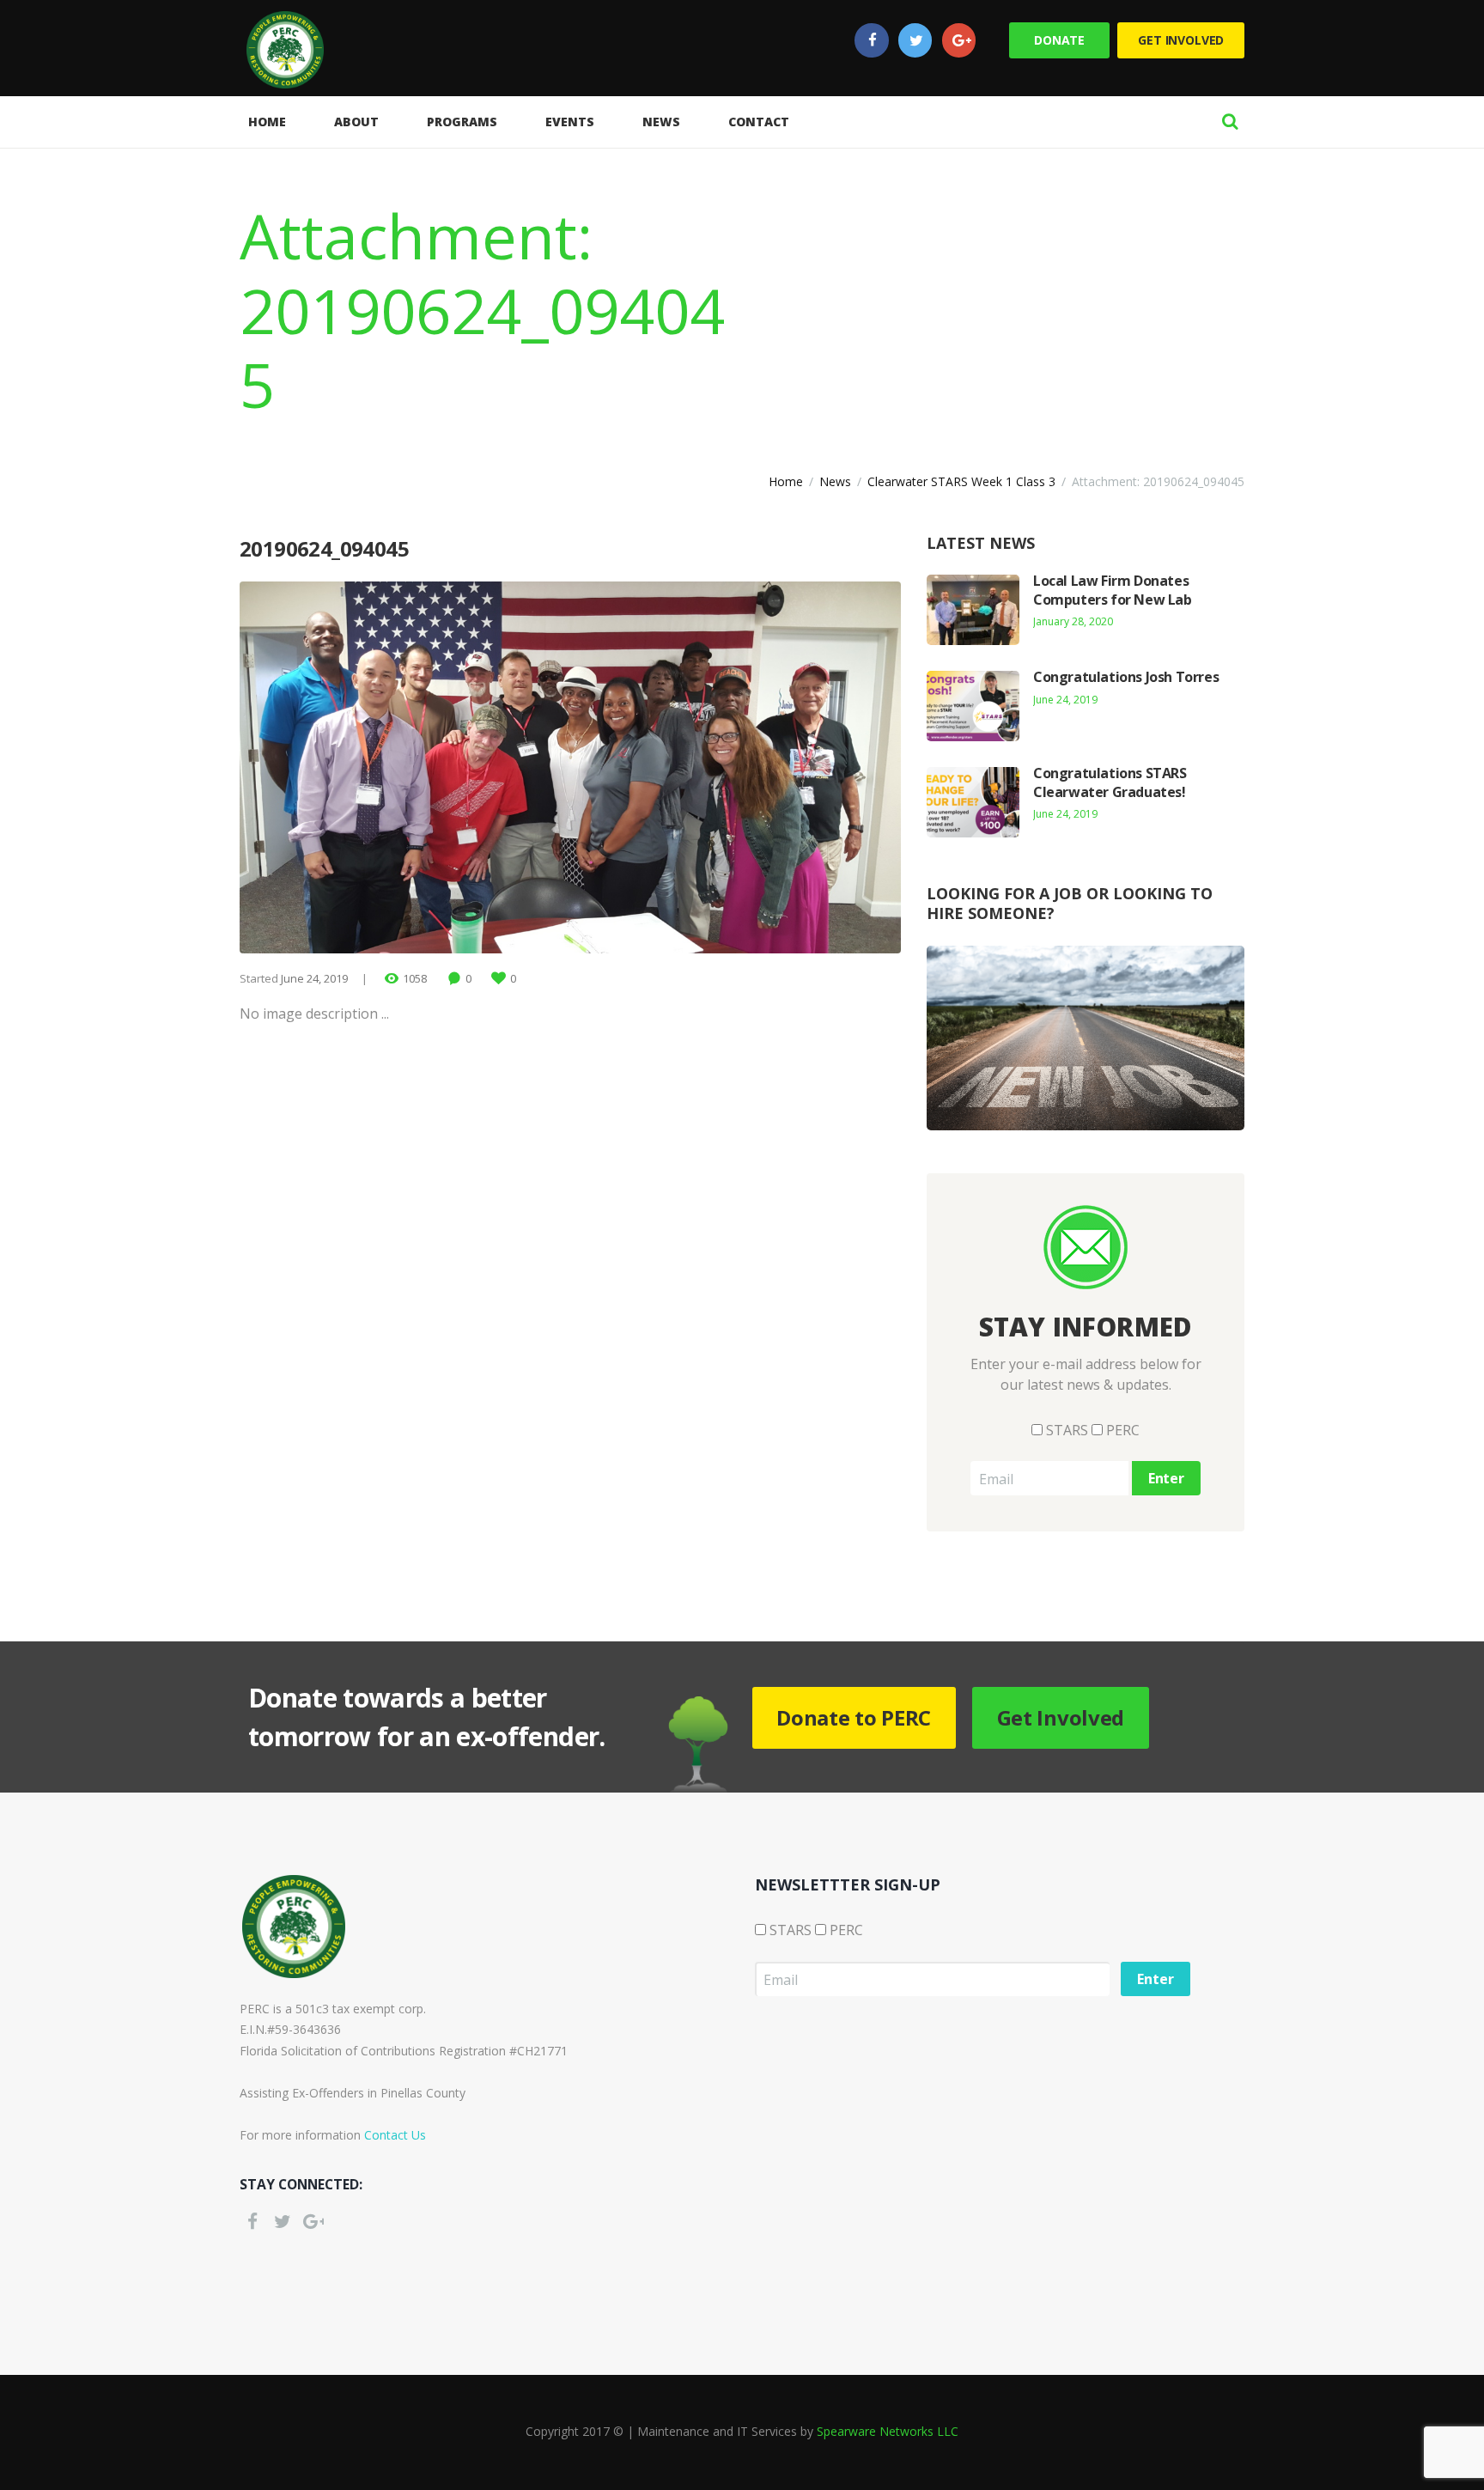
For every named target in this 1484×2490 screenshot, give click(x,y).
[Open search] (1230, 121)
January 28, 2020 (1073, 621)
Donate (1059, 40)
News (835, 481)
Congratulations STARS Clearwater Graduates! (1110, 782)
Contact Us (395, 2135)
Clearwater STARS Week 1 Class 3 (961, 481)
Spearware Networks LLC (888, 2431)
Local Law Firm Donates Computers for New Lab (1113, 590)
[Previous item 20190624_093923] (405, 768)
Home (786, 481)
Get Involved (1181, 40)
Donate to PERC (854, 1717)
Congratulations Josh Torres (1126, 677)
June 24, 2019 (314, 978)
